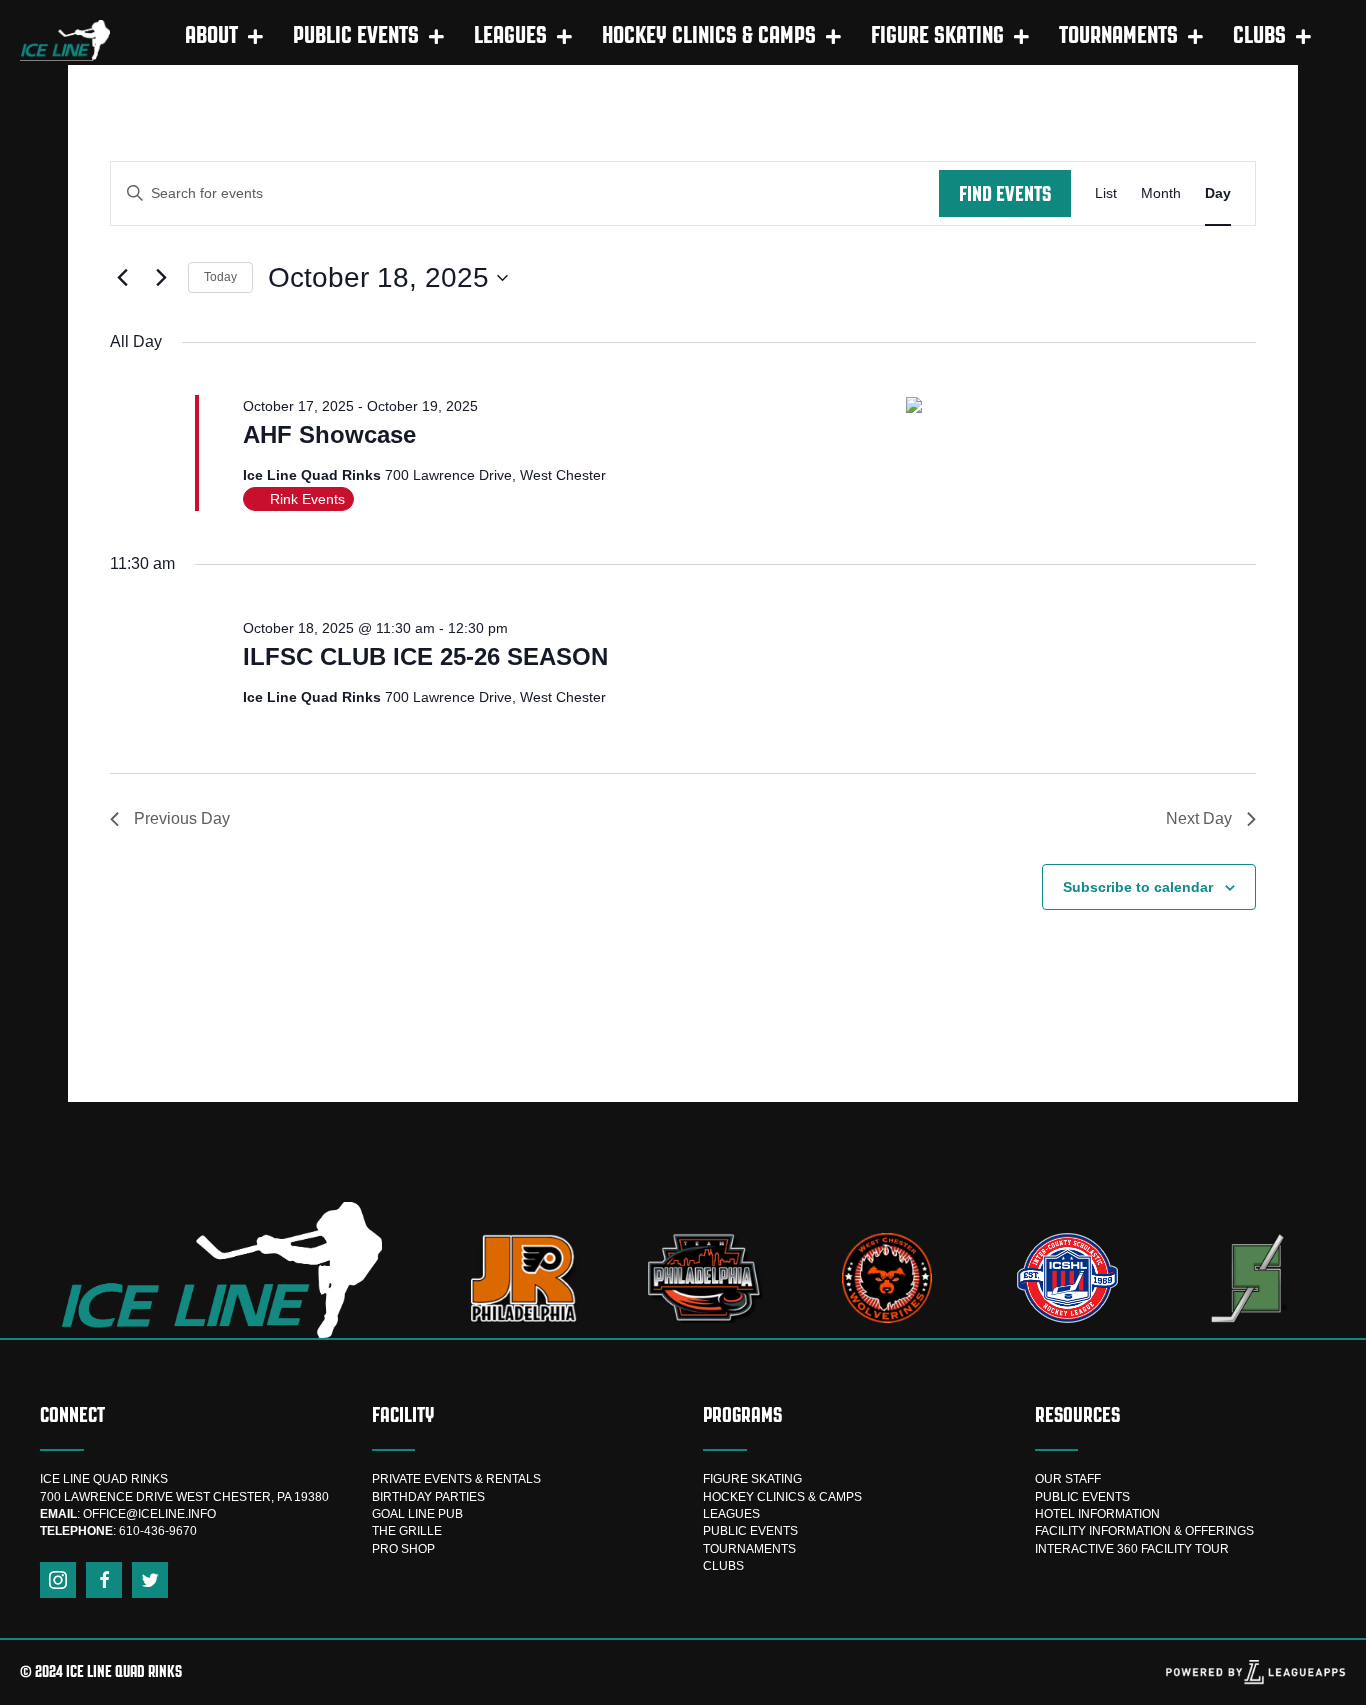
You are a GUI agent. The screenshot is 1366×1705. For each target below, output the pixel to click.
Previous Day (182, 818)
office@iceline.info (149, 1514)
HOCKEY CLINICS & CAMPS (782, 1497)
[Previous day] (122, 278)
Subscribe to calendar (1138, 887)
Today (220, 277)
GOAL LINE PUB (417, 1514)
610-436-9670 (158, 1531)
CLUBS (723, 1566)
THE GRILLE (407, 1531)
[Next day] (161, 278)
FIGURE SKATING (752, 1479)
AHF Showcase (329, 434)
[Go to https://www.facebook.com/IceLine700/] (104, 1580)
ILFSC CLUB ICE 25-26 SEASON (425, 656)
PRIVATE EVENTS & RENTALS (456, 1479)
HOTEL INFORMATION (1097, 1514)
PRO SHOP (403, 1549)
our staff (1068, 1479)
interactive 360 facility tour (1132, 1549)
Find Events (1005, 193)
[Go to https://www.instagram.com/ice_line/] (58, 1580)
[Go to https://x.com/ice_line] (150, 1580)
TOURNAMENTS (749, 1549)
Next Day (1199, 818)
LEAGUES (731, 1514)
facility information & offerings (1144, 1531)
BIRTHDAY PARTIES (428, 1497)
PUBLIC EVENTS (750, 1531)
